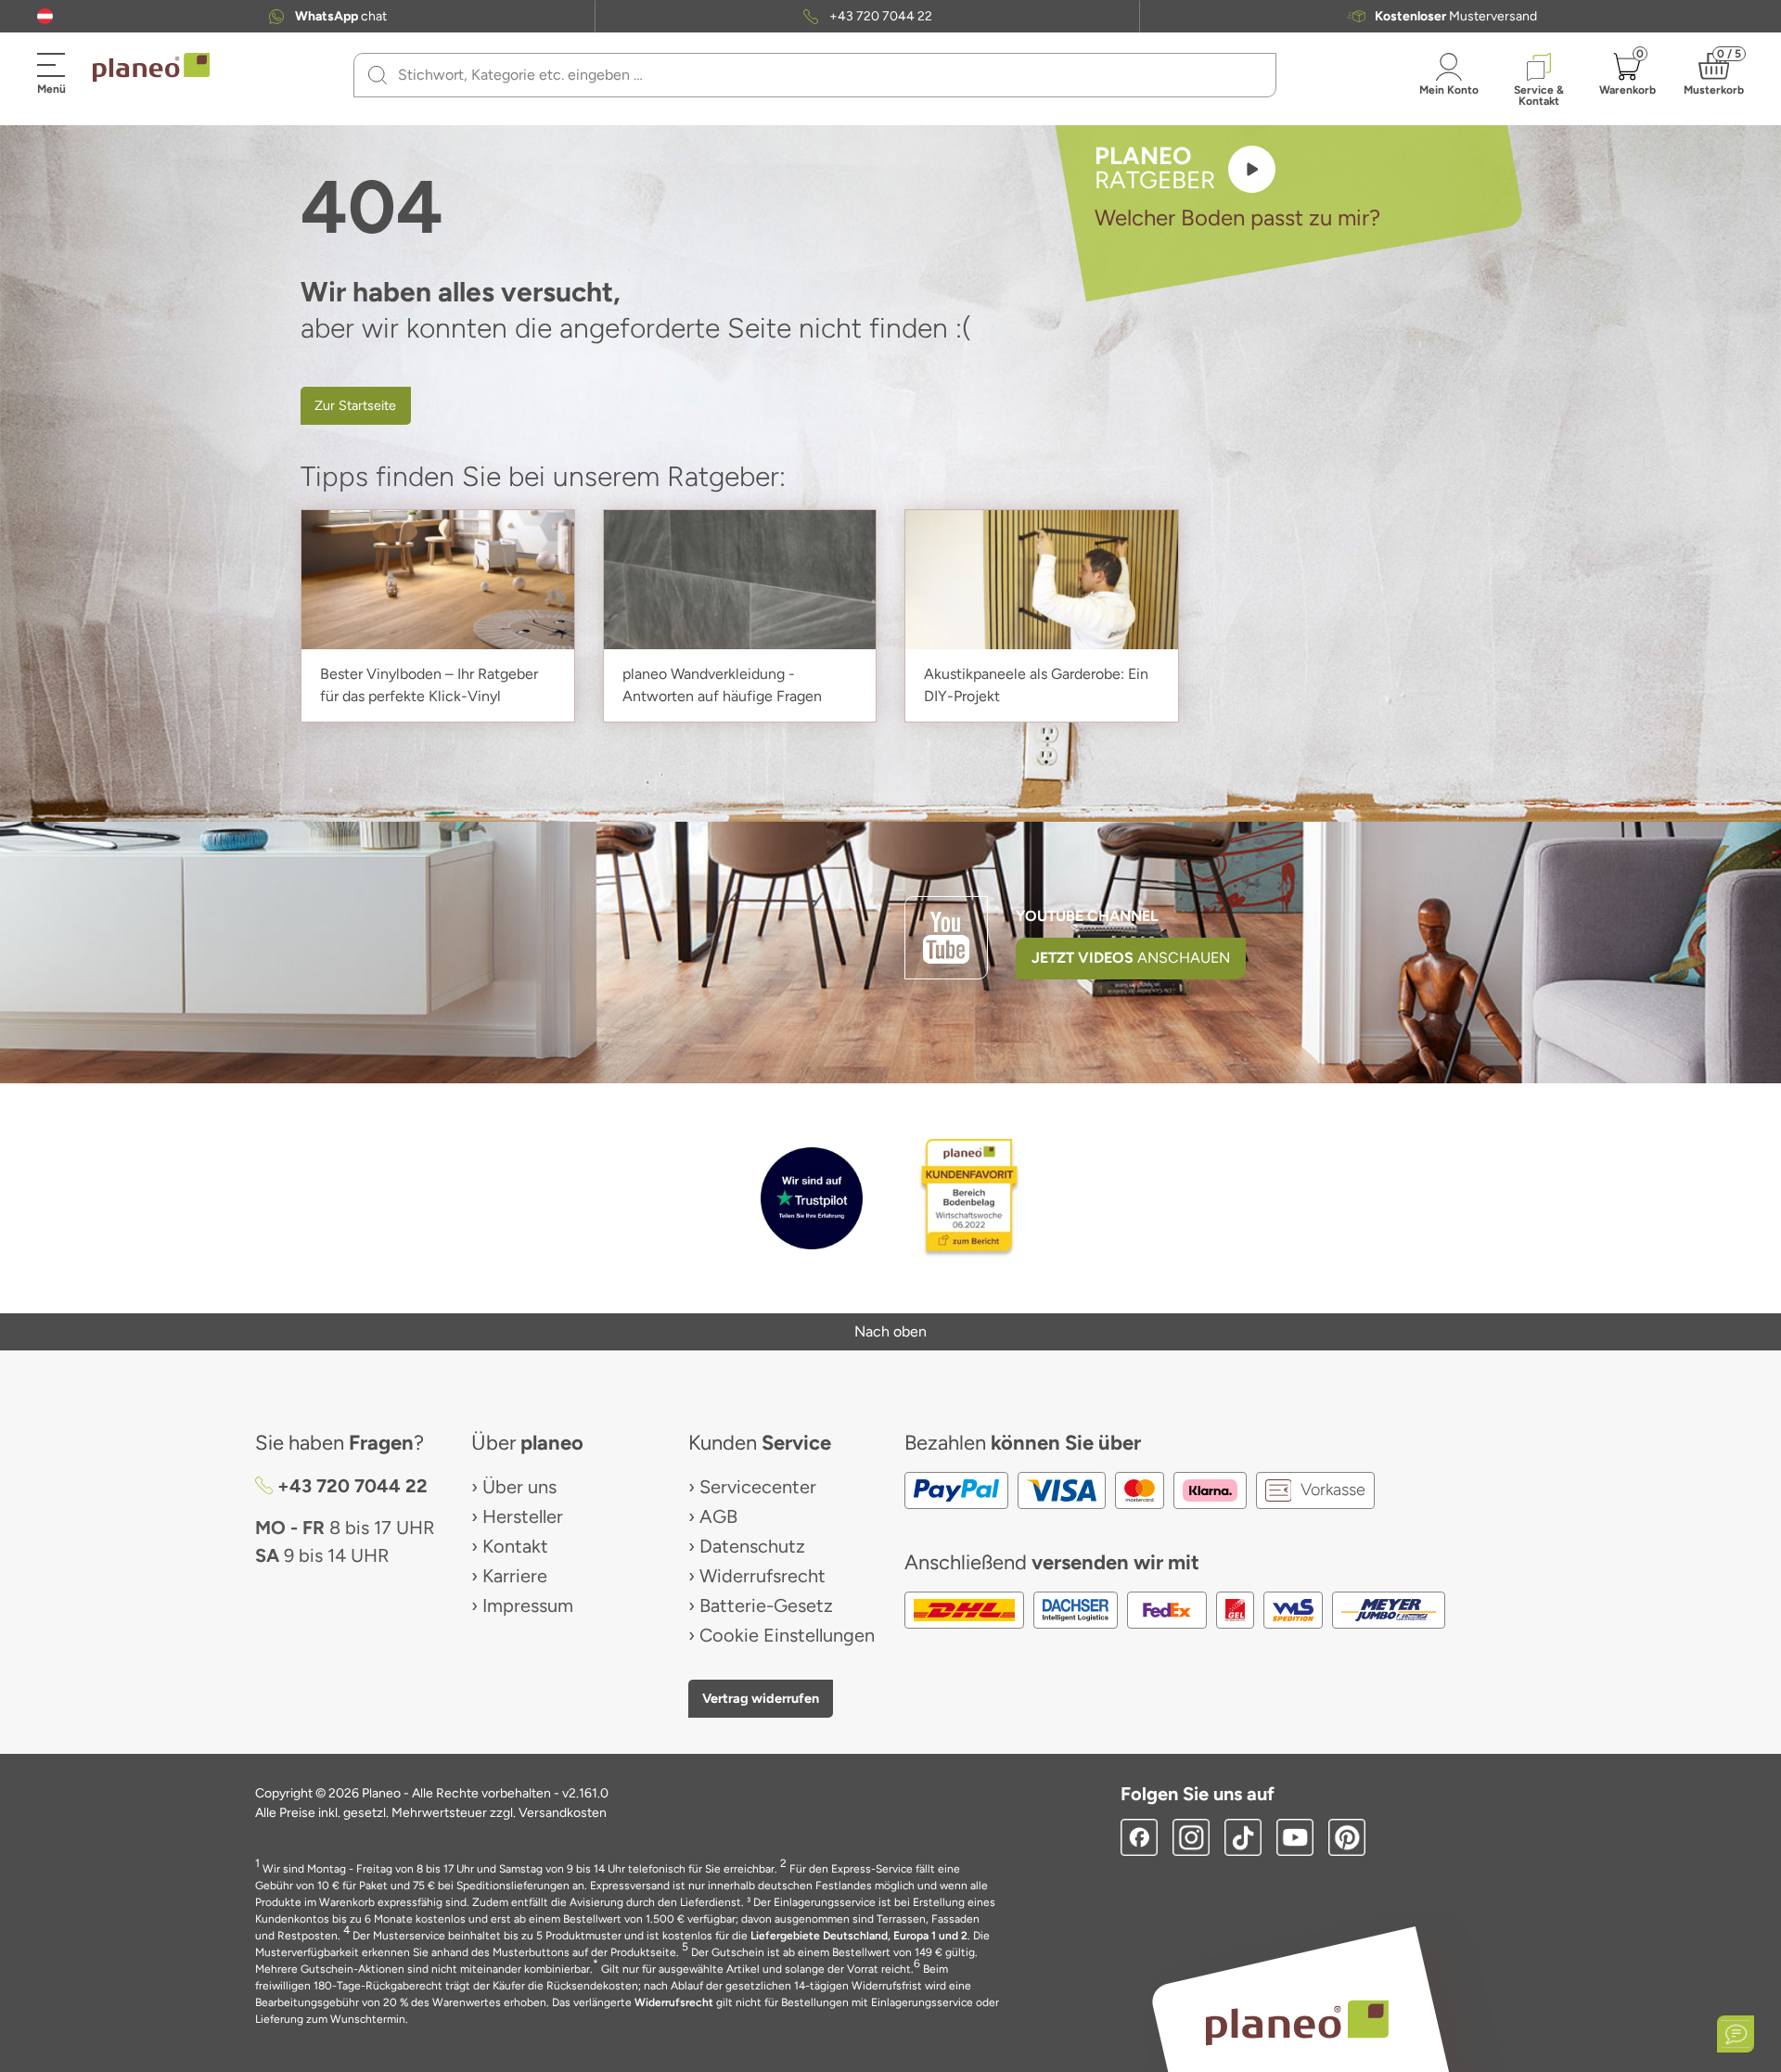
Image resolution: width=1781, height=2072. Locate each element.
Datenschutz (752, 1546)
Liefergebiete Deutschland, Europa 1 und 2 (859, 1936)
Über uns (519, 1487)
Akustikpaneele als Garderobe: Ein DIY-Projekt (1036, 685)
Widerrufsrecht (762, 1576)
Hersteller (523, 1516)
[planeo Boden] (1297, 2021)
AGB (718, 1516)
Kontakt (515, 1546)
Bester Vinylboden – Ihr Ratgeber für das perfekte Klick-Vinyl (429, 685)
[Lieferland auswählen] (45, 16)
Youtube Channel (1087, 916)
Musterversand (1456, 17)
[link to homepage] (151, 68)
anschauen (1131, 958)
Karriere (515, 1576)
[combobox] (826, 75)
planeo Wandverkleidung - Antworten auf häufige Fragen (722, 685)
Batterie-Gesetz (766, 1605)
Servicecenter (758, 1487)
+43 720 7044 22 (881, 17)
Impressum (528, 1605)
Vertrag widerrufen (761, 1698)
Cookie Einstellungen (787, 1635)
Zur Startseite (355, 405)
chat (341, 17)
